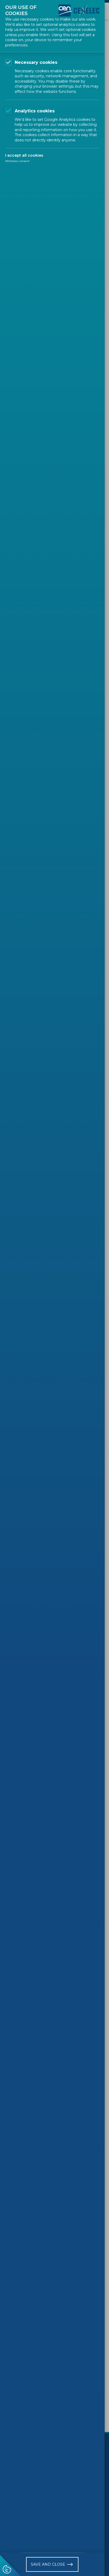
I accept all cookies (24, 155)
